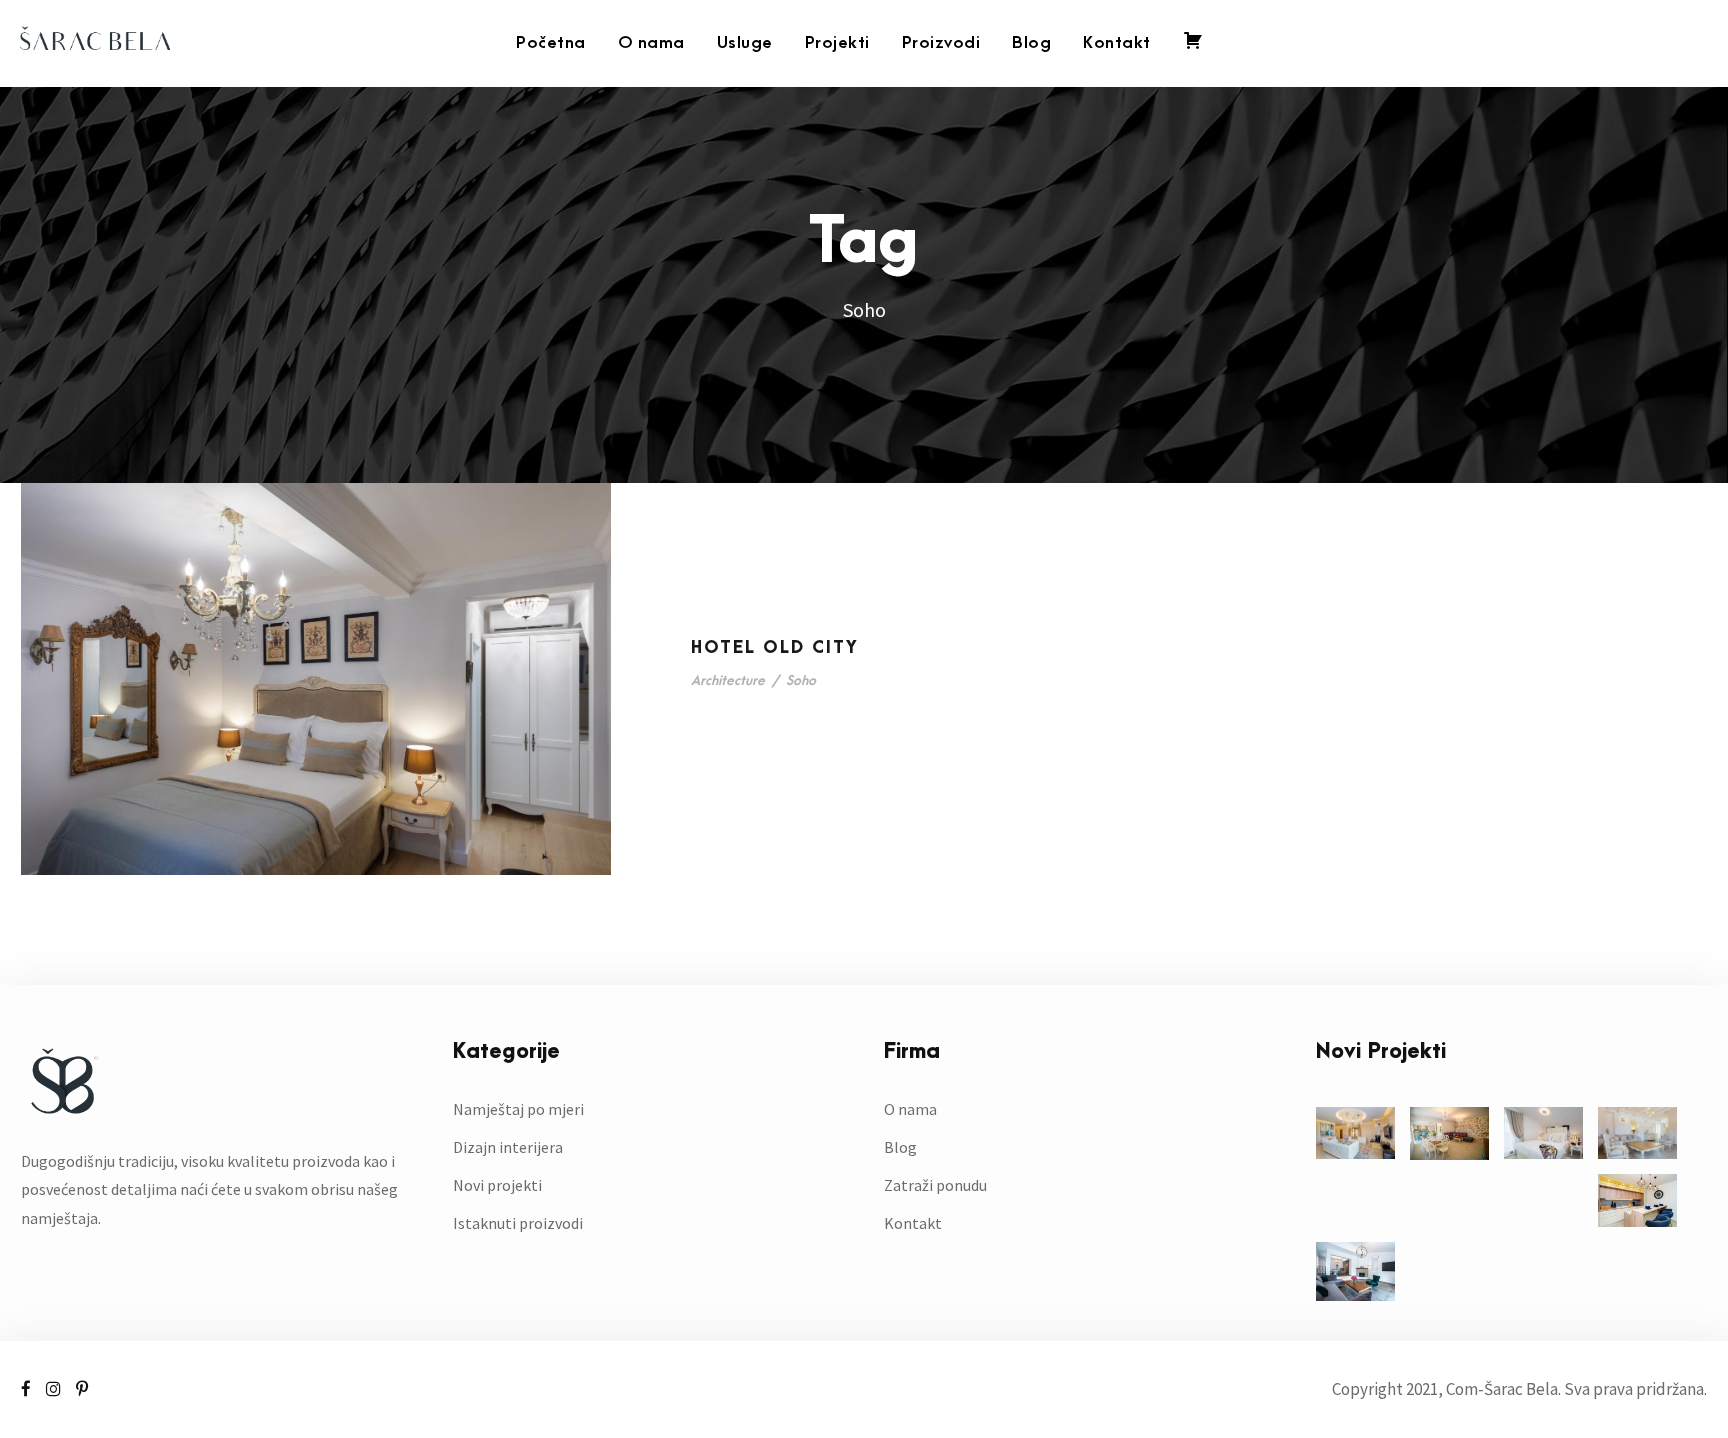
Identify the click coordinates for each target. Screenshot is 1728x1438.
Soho (801, 680)
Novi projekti (497, 1185)
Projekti (837, 43)
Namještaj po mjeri (518, 1109)
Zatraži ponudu (935, 1185)
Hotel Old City (775, 648)
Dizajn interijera (508, 1147)
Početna (551, 43)
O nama (651, 43)
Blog (1031, 43)
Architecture (728, 680)
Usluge (745, 43)
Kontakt (1117, 43)
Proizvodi (941, 43)
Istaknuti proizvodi (518, 1223)
